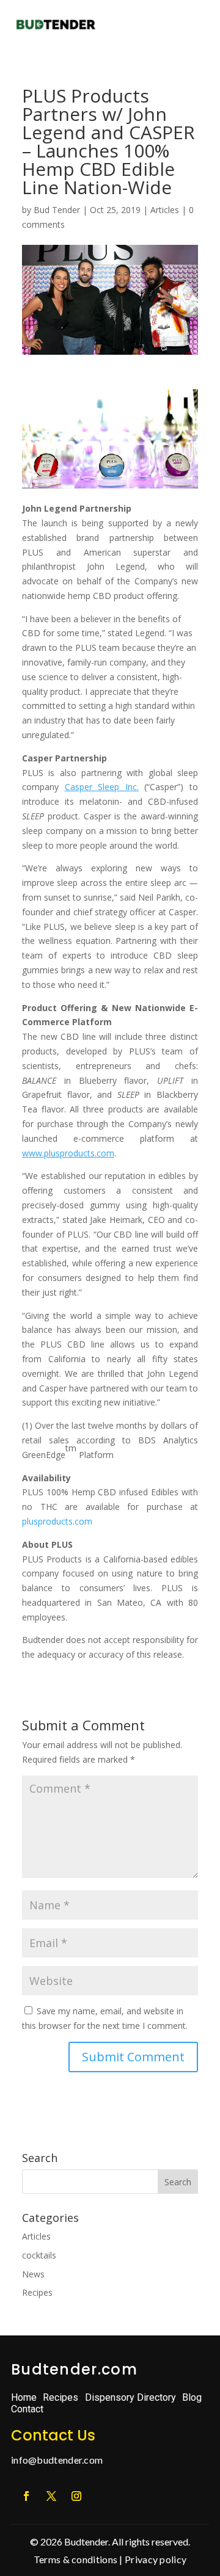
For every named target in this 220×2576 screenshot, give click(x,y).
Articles (165, 210)
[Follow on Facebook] (26, 2496)
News (33, 2274)
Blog (192, 2397)
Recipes (37, 2292)
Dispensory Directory (130, 2397)
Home (24, 2397)
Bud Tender (57, 210)
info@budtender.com (57, 2460)
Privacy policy (156, 2559)
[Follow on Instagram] (76, 2496)
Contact (27, 2409)
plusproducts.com (57, 1521)
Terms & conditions (75, 2559)
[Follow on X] (51, 2496)
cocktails (39, 2255)
